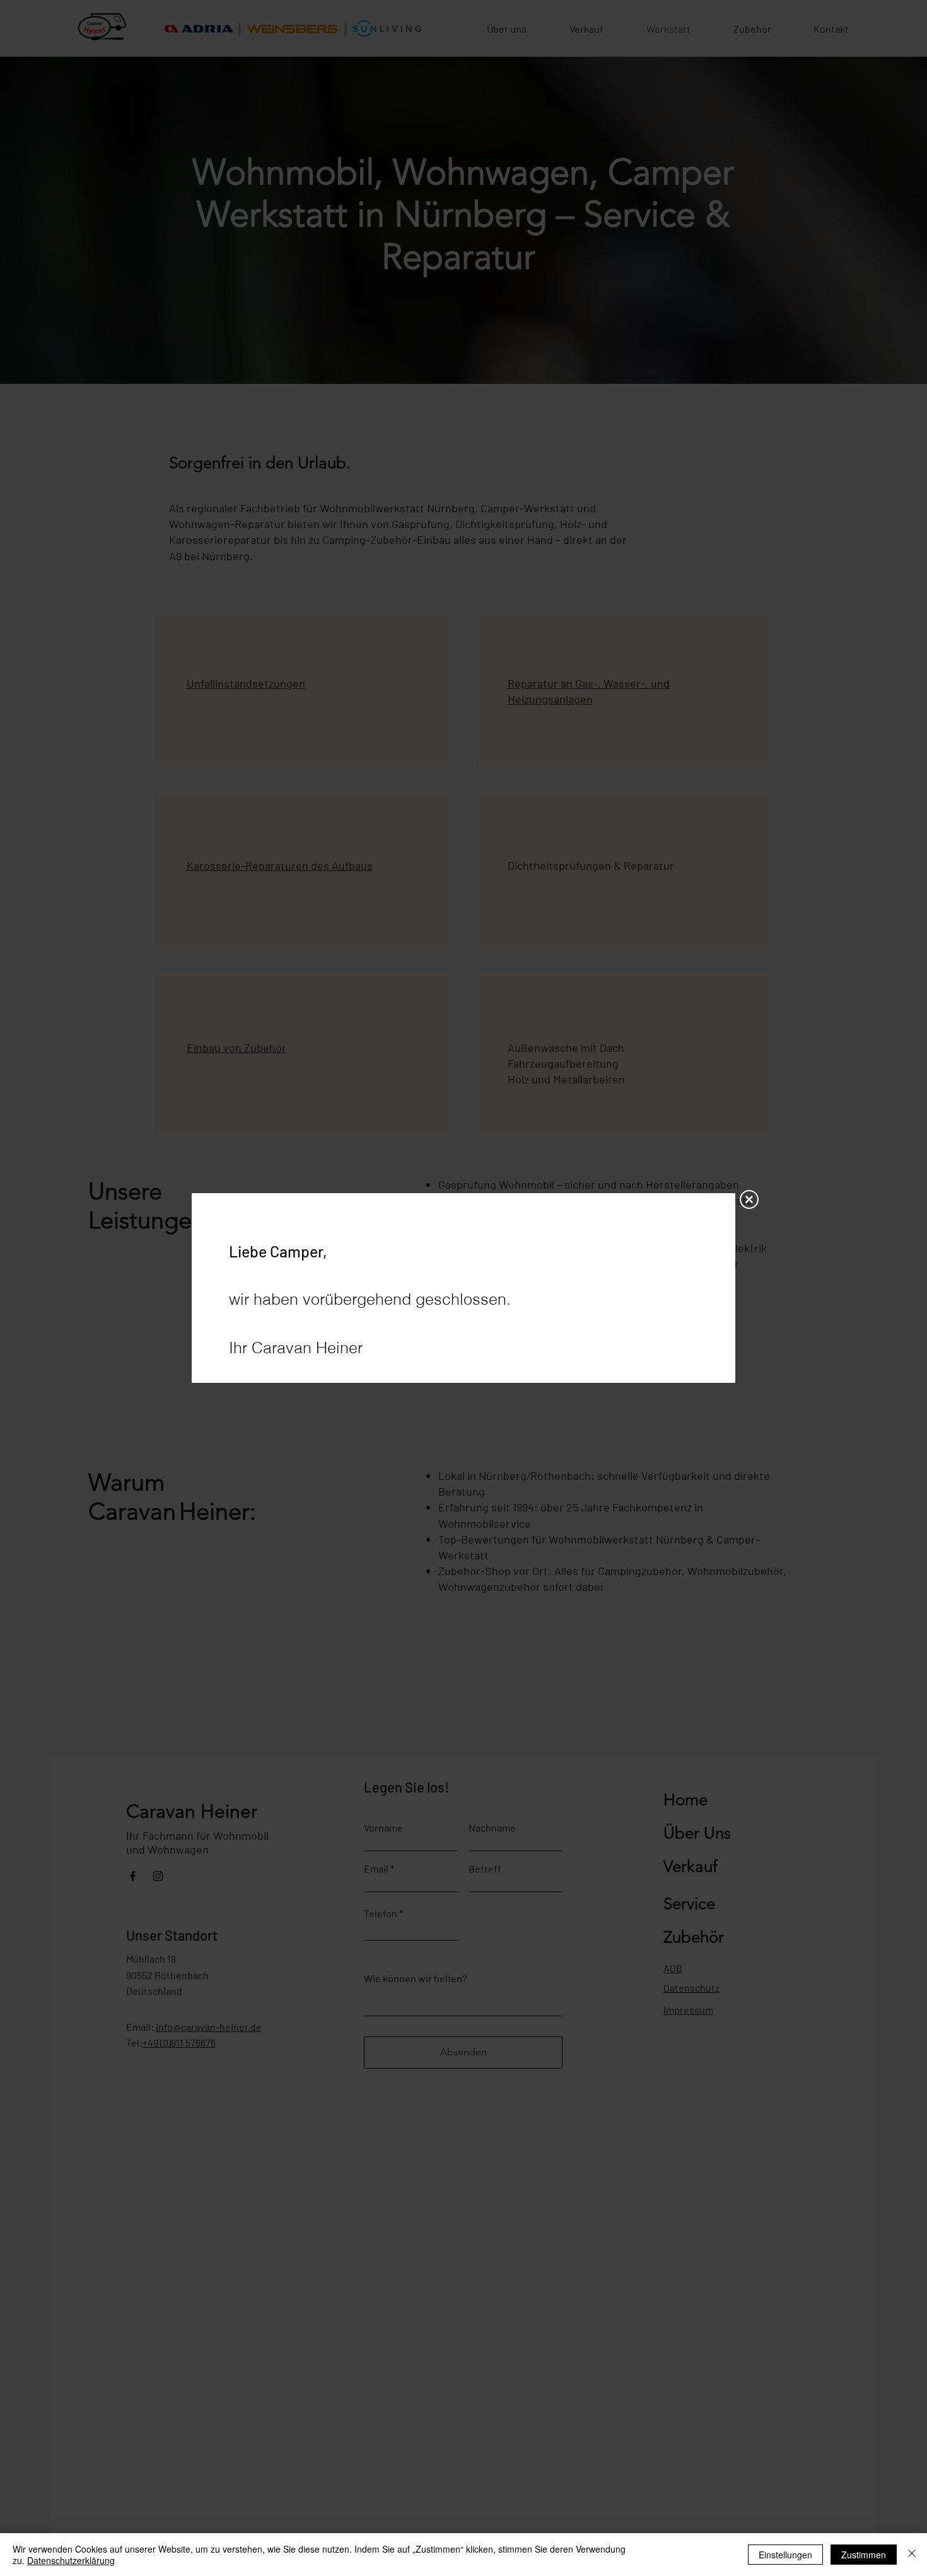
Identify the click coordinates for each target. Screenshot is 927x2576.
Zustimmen (864, 2555)
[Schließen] (912, 2555)
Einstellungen (785, 2555)
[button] (749, 1199)
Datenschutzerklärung (71, 2560)
